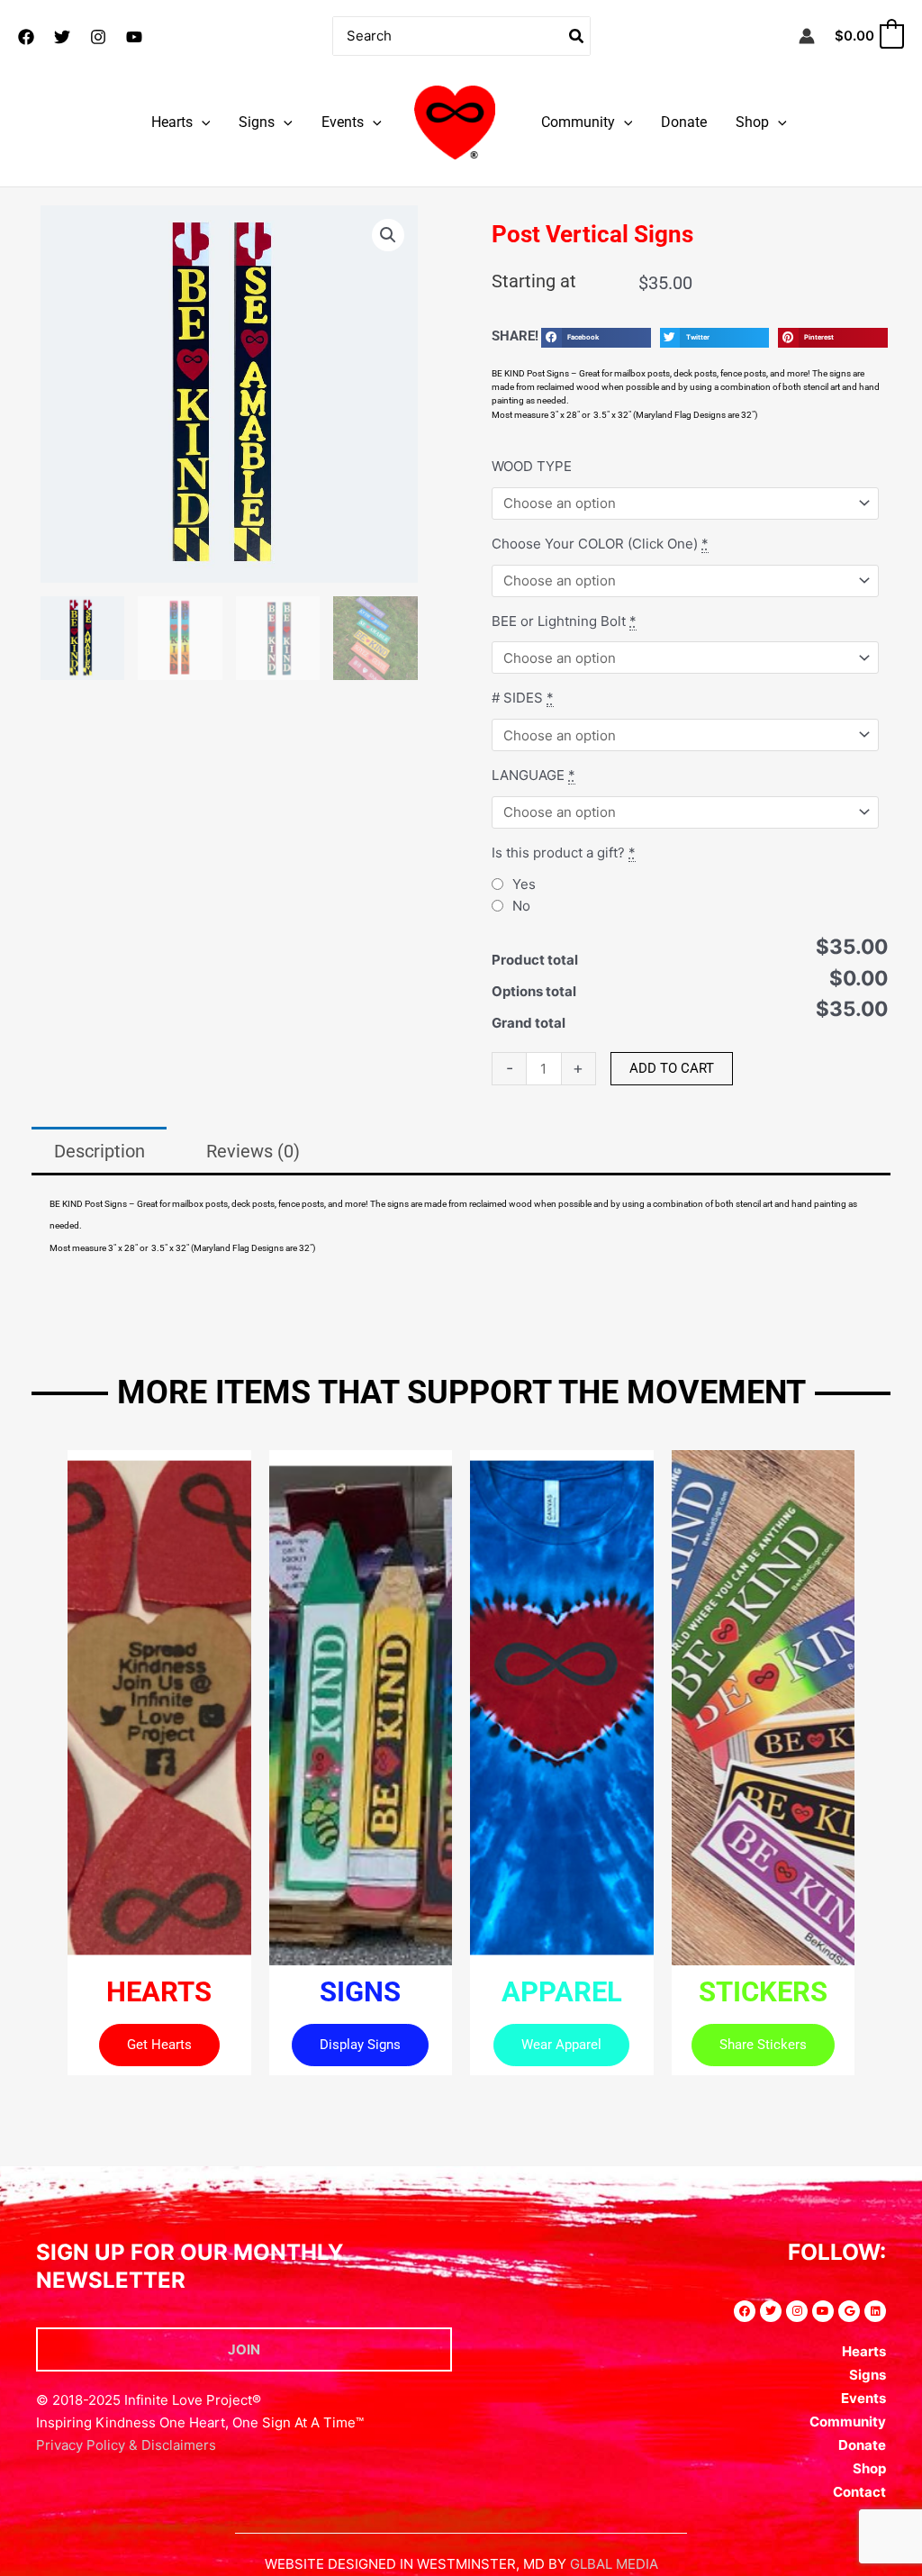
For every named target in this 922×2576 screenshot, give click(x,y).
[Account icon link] (807, 36)
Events (343, 122)
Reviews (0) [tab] (253, 1151)
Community (578, 122)
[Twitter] (62, 37)
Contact (859, 2492)
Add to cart (672, 1068)
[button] (202, 122)
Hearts (172, 122)
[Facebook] (26, 37)
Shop (752, 122)
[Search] (577, 36)
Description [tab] (99, 1151)
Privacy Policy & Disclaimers (126, 2445)
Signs (257, 122)
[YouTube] (134, 37)
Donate (684, 122)
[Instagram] (98, 37)
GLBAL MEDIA (614, 2564)
